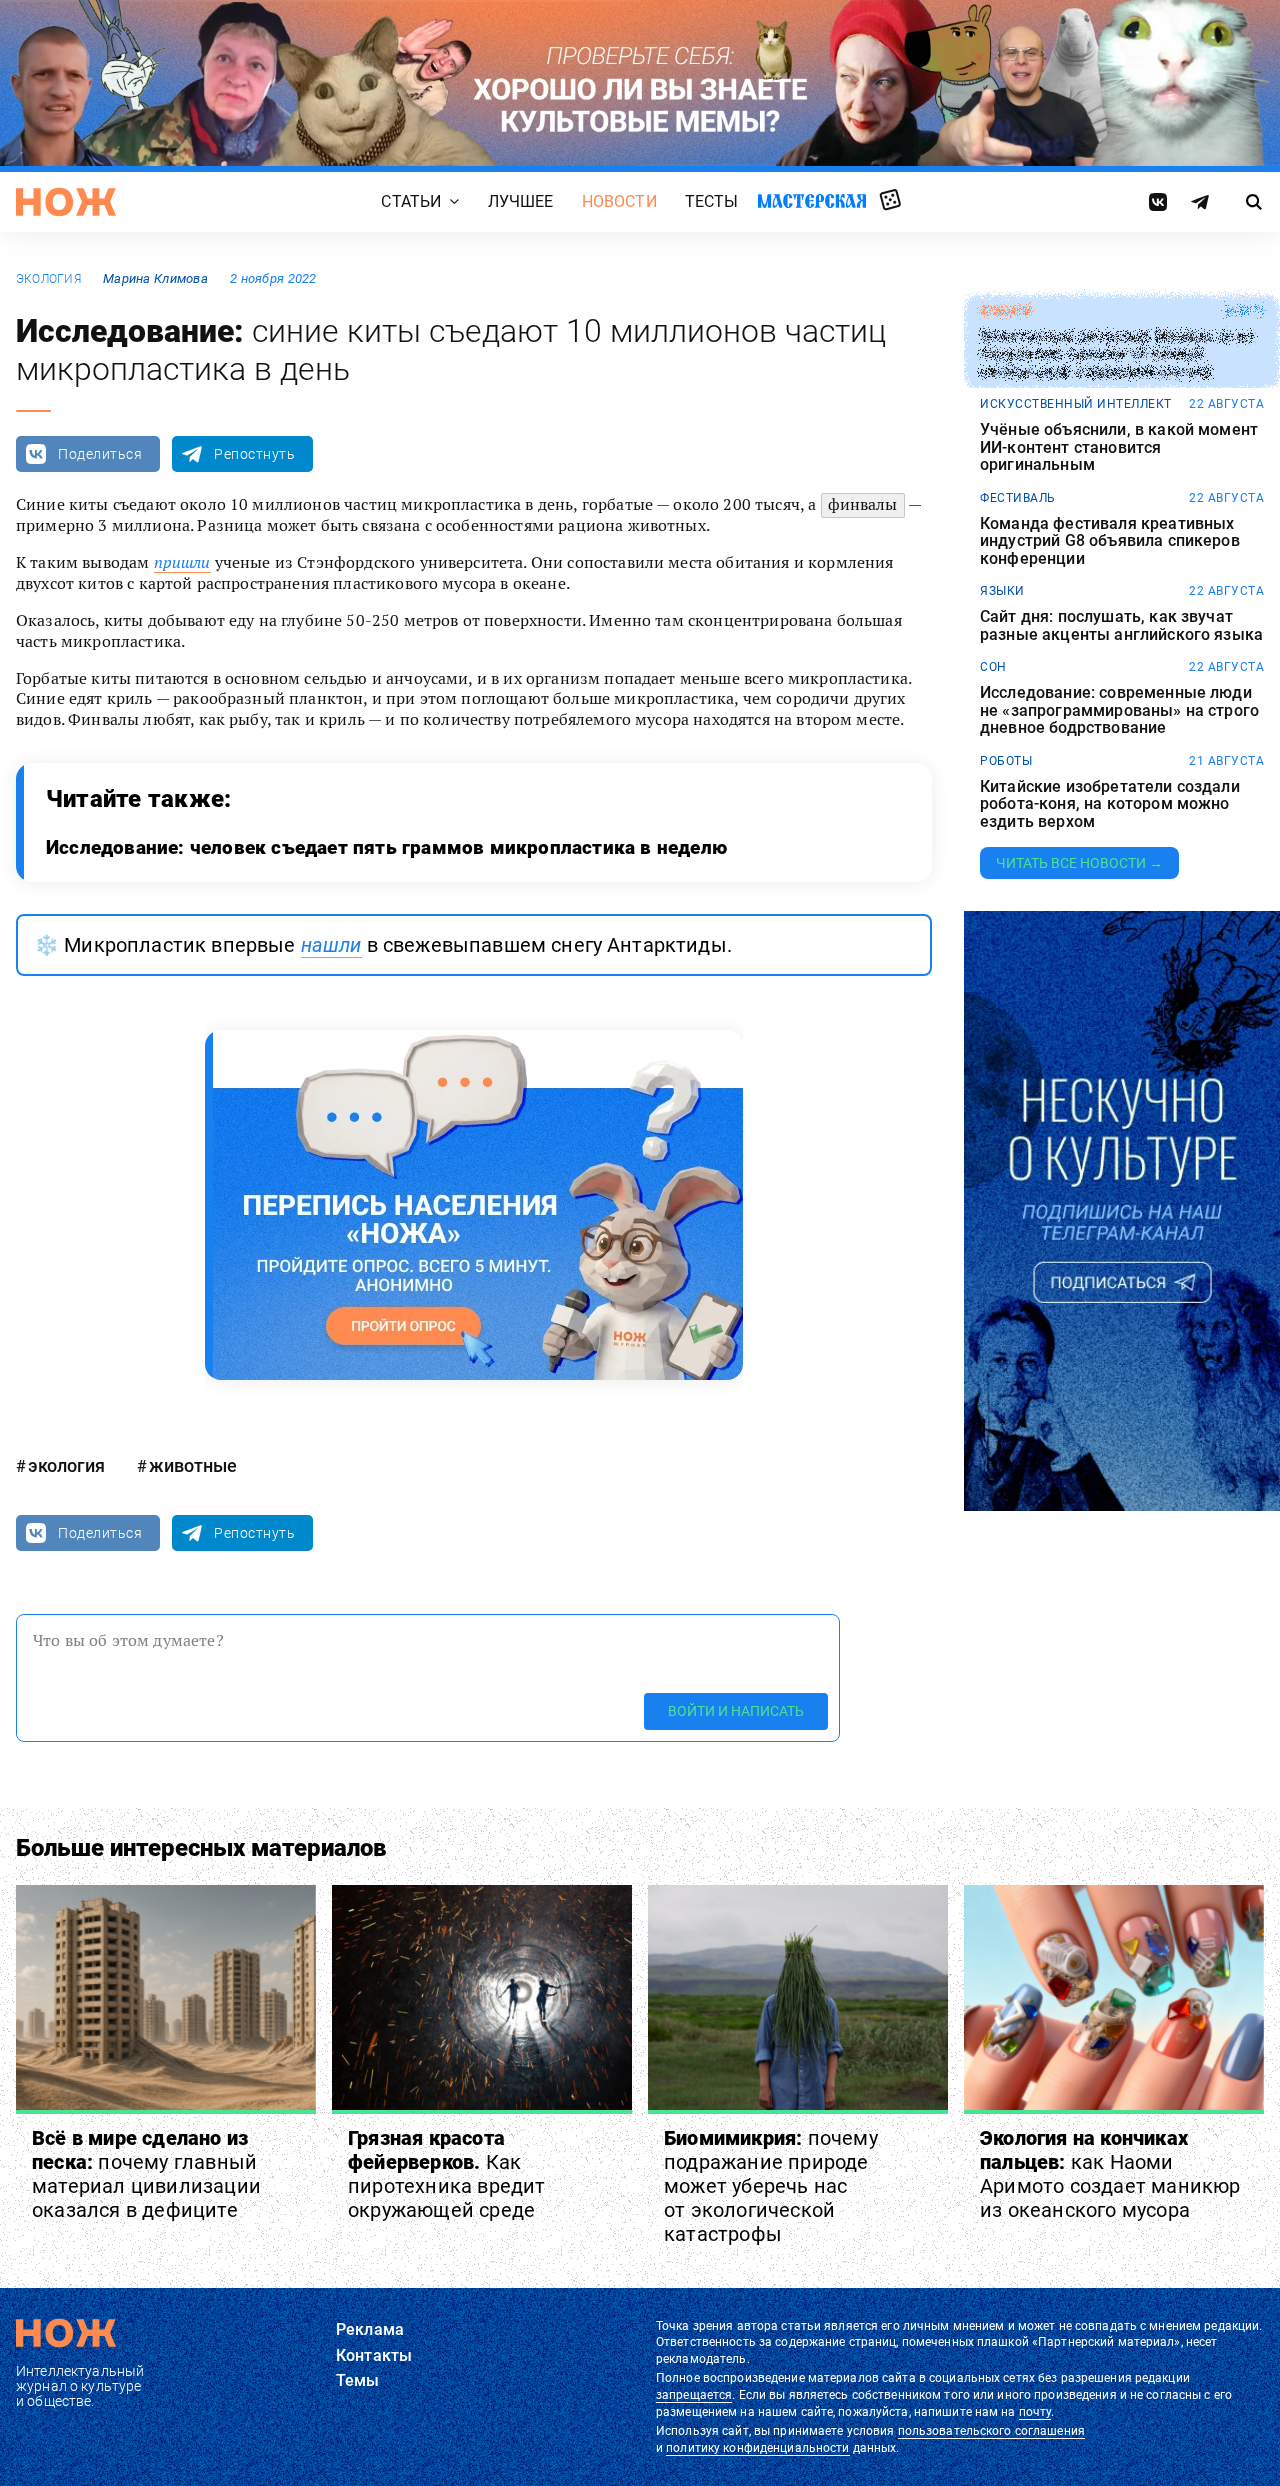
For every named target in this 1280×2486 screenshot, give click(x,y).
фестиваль (1018, 498)
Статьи (411, 201)
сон (993, 667)
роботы (1006, 761)
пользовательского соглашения (991, 2431)
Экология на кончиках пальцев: (1110, 2174)
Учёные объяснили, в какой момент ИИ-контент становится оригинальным (1119, 447)
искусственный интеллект (1076, 404)
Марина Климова (155, 278)
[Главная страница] (66, 202)
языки (1002, 591)
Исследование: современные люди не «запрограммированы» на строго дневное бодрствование (1119, 710)
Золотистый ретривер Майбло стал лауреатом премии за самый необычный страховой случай (1116, 354)
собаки (1005, 311)
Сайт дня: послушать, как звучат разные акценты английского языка (1121, 625)
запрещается (694, 2395)
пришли (182, 562)
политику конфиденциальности (757, 2448)
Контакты (374, 2355)
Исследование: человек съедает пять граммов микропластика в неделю (386, 847)
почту (1035, 2412)
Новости (619, 201)
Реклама (370, 2329)
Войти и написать (736, 1711)
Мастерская (812, 200)
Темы (358, 2380)
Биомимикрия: (771, 2186)
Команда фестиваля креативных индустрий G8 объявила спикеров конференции (1110, 541)
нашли (331, 945)
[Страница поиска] (1254, 202)
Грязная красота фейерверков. (447, 2174)
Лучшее (521, 201)
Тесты (712, 201)
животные (193, 1465)
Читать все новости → (1079, 863)
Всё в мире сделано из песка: (146, 2174)
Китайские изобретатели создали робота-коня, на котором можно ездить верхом (1110, 804)
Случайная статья (890, 201)
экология (48, 279)
